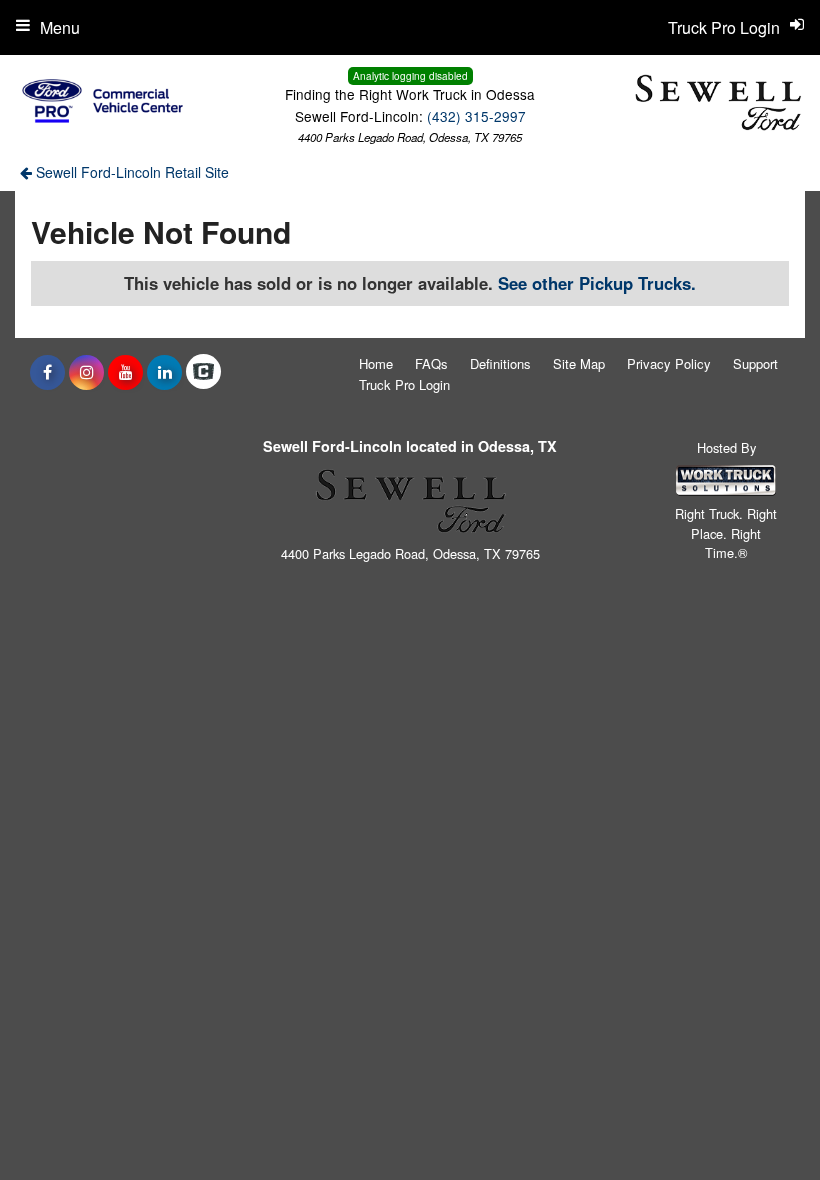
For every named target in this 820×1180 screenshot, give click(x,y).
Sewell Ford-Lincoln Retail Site (130, 172)
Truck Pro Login (404, 384)
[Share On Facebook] (47, 372)
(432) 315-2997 (476, 116)
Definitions (500, 363)
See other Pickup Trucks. (597, 283)
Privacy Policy (669, 363)
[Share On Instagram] (86, 372)
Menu (60, 27)
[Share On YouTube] (125, 372)
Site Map (579, 363)
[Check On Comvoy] (203, 372)
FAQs (431, 363)
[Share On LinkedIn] (164, 372)
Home (376, 363)
